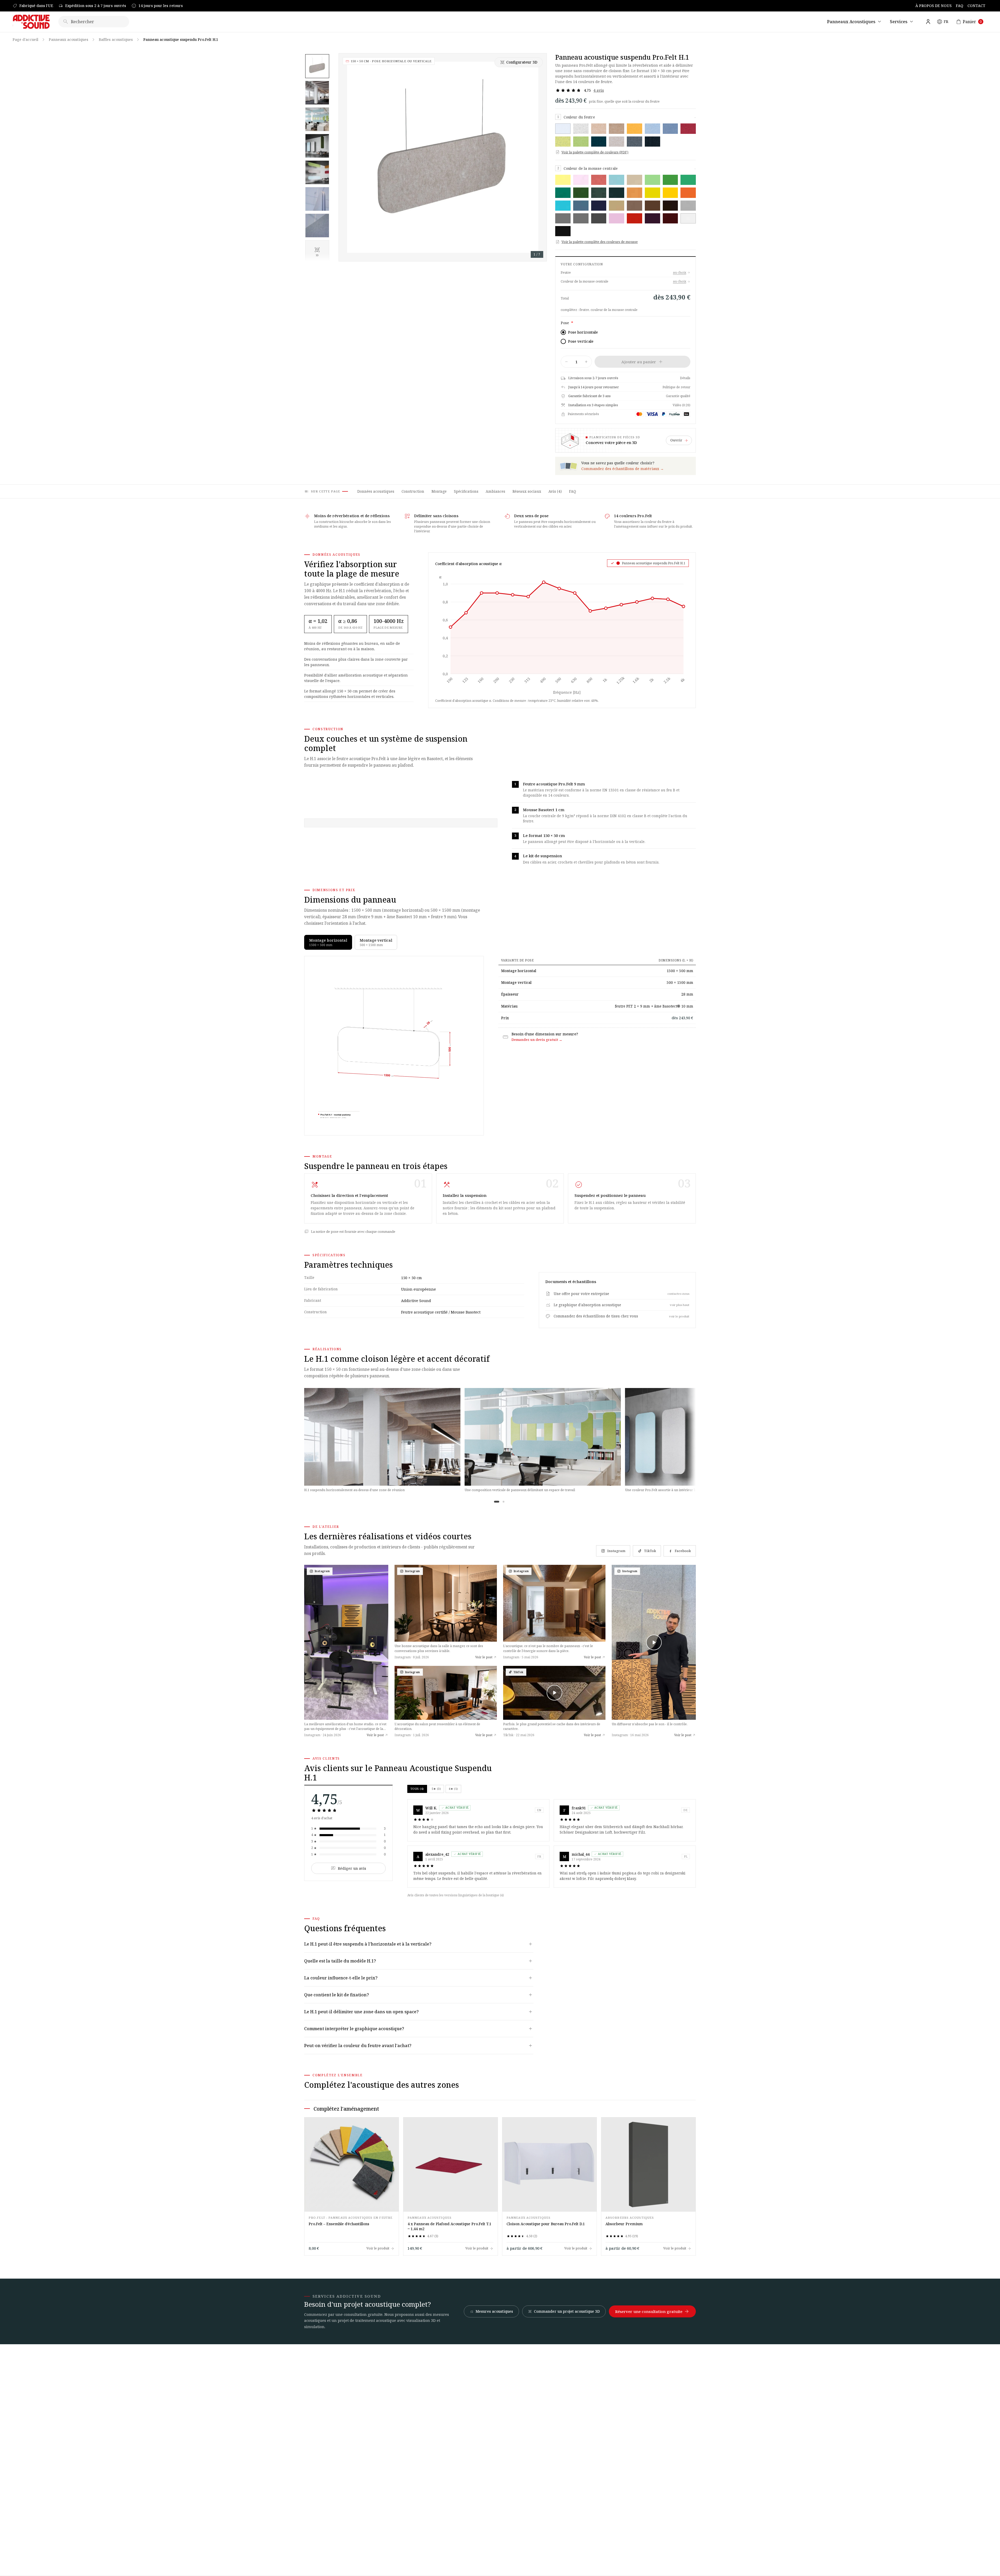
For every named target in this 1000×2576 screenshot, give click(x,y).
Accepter (468, 1306)
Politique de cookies (477, 1318)
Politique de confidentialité (515, 1318)
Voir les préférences (532, 1306)
